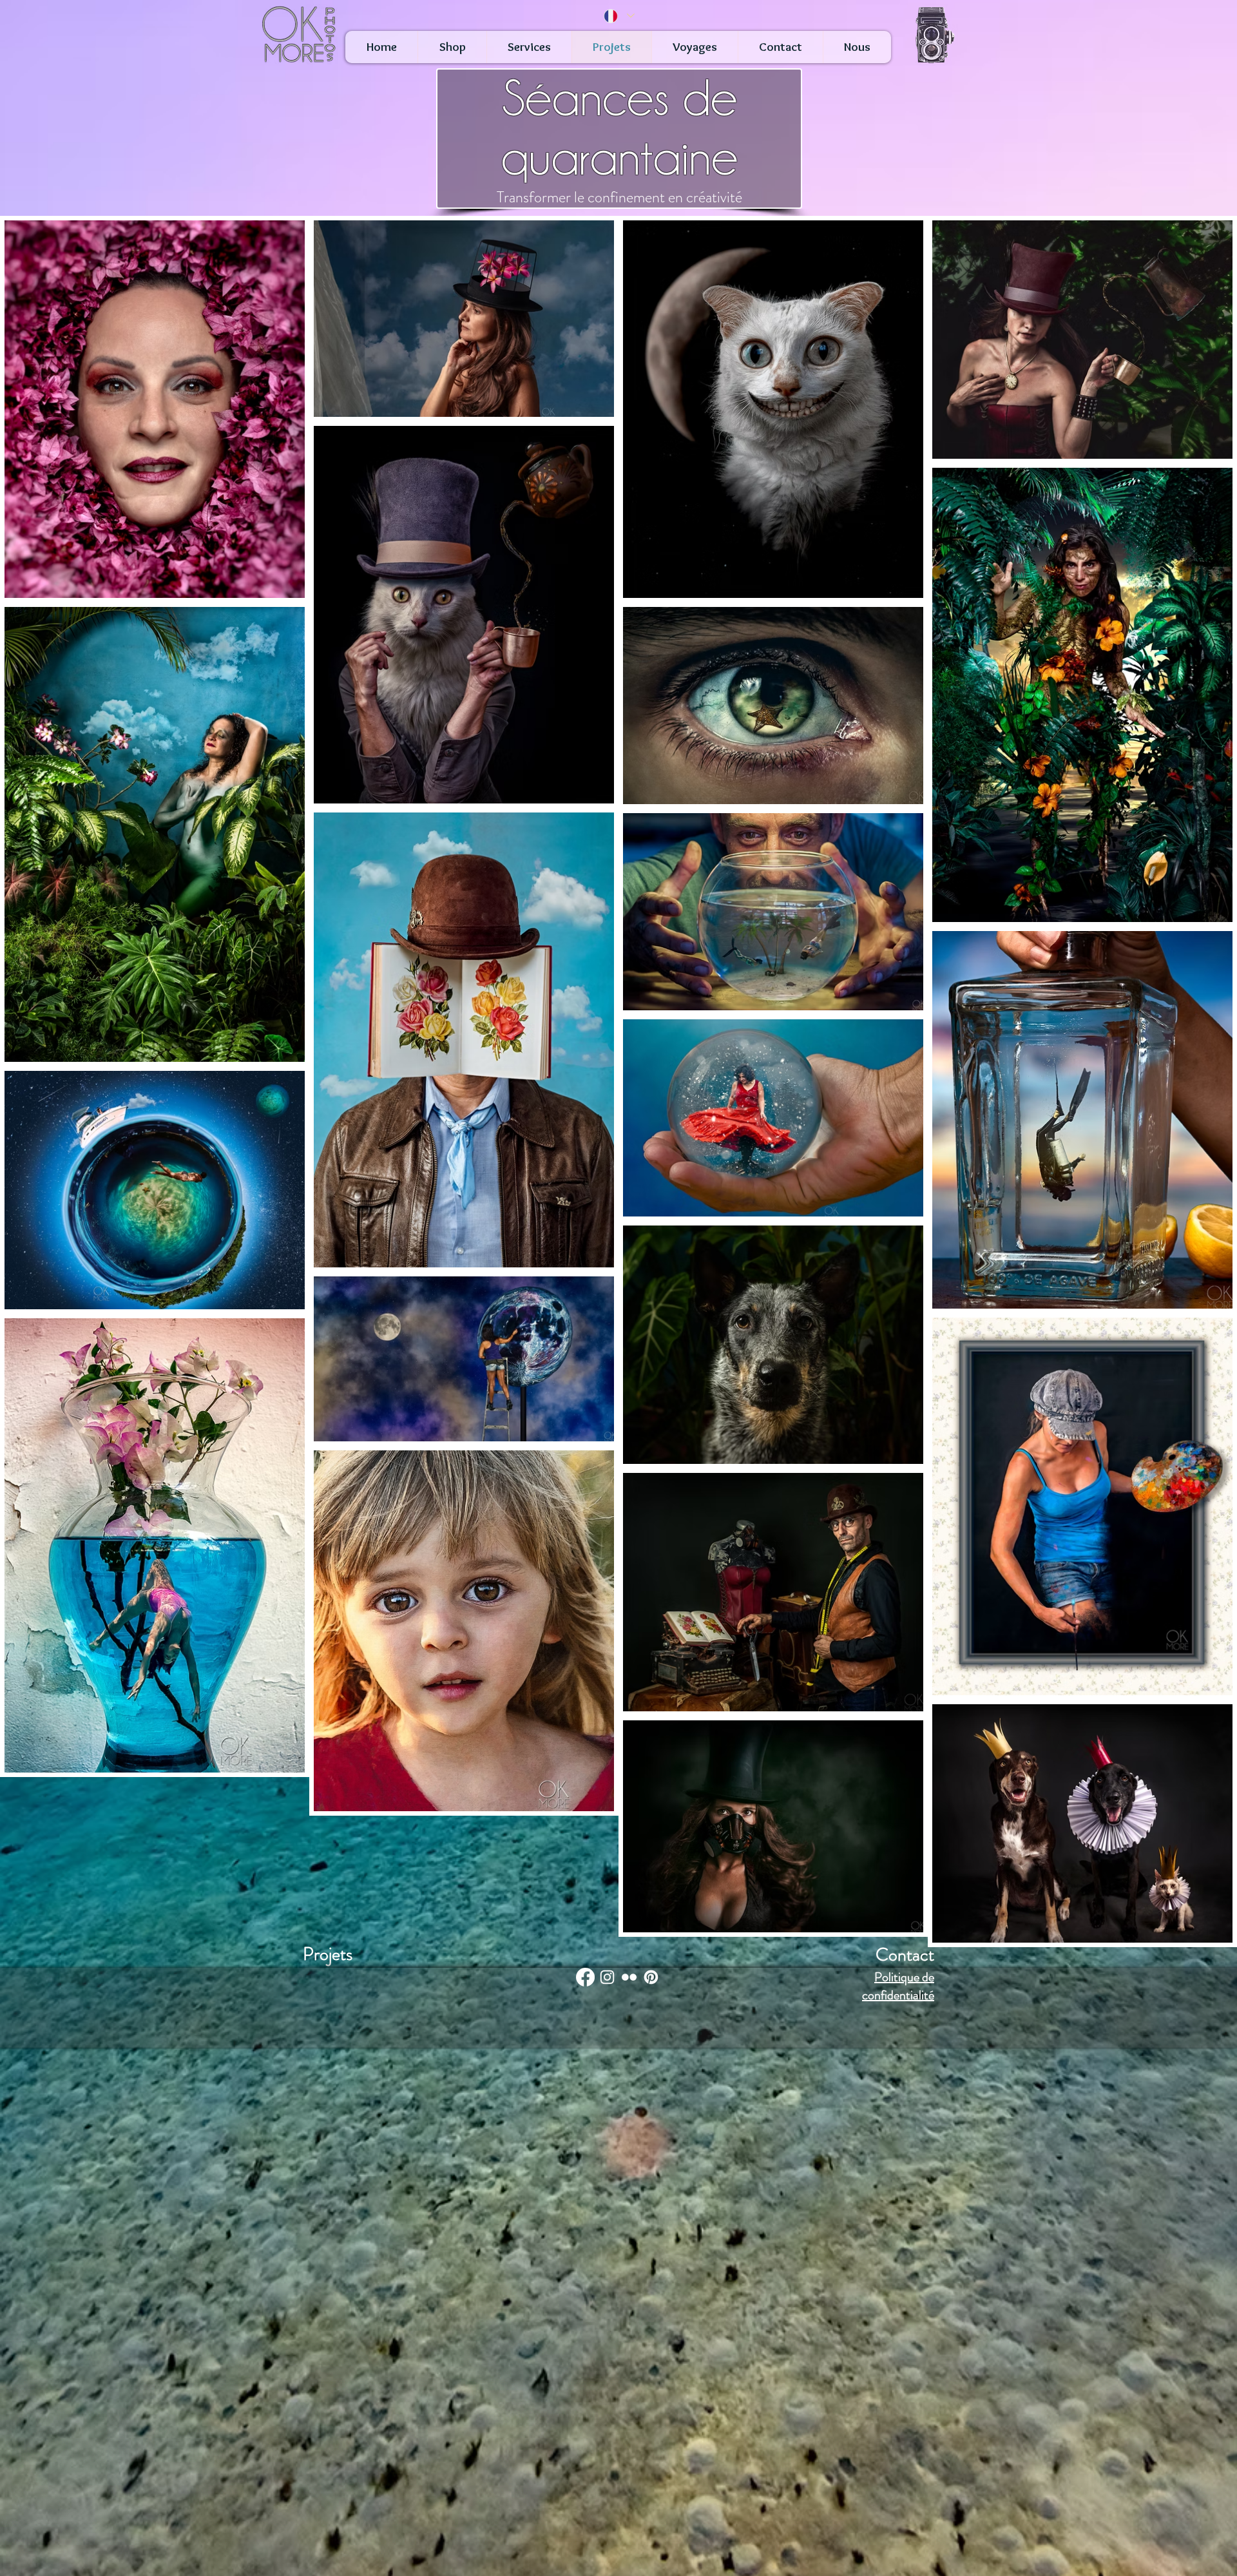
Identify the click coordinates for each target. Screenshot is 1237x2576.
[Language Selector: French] (618, 16)
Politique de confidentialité (898, 1986)
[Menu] (934, 36)
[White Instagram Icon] (607, 1977)
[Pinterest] (651, 1977)
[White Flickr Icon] (629, 1977)
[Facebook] (585, 1977)
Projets (328, 1954)
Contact (905, 1955)
